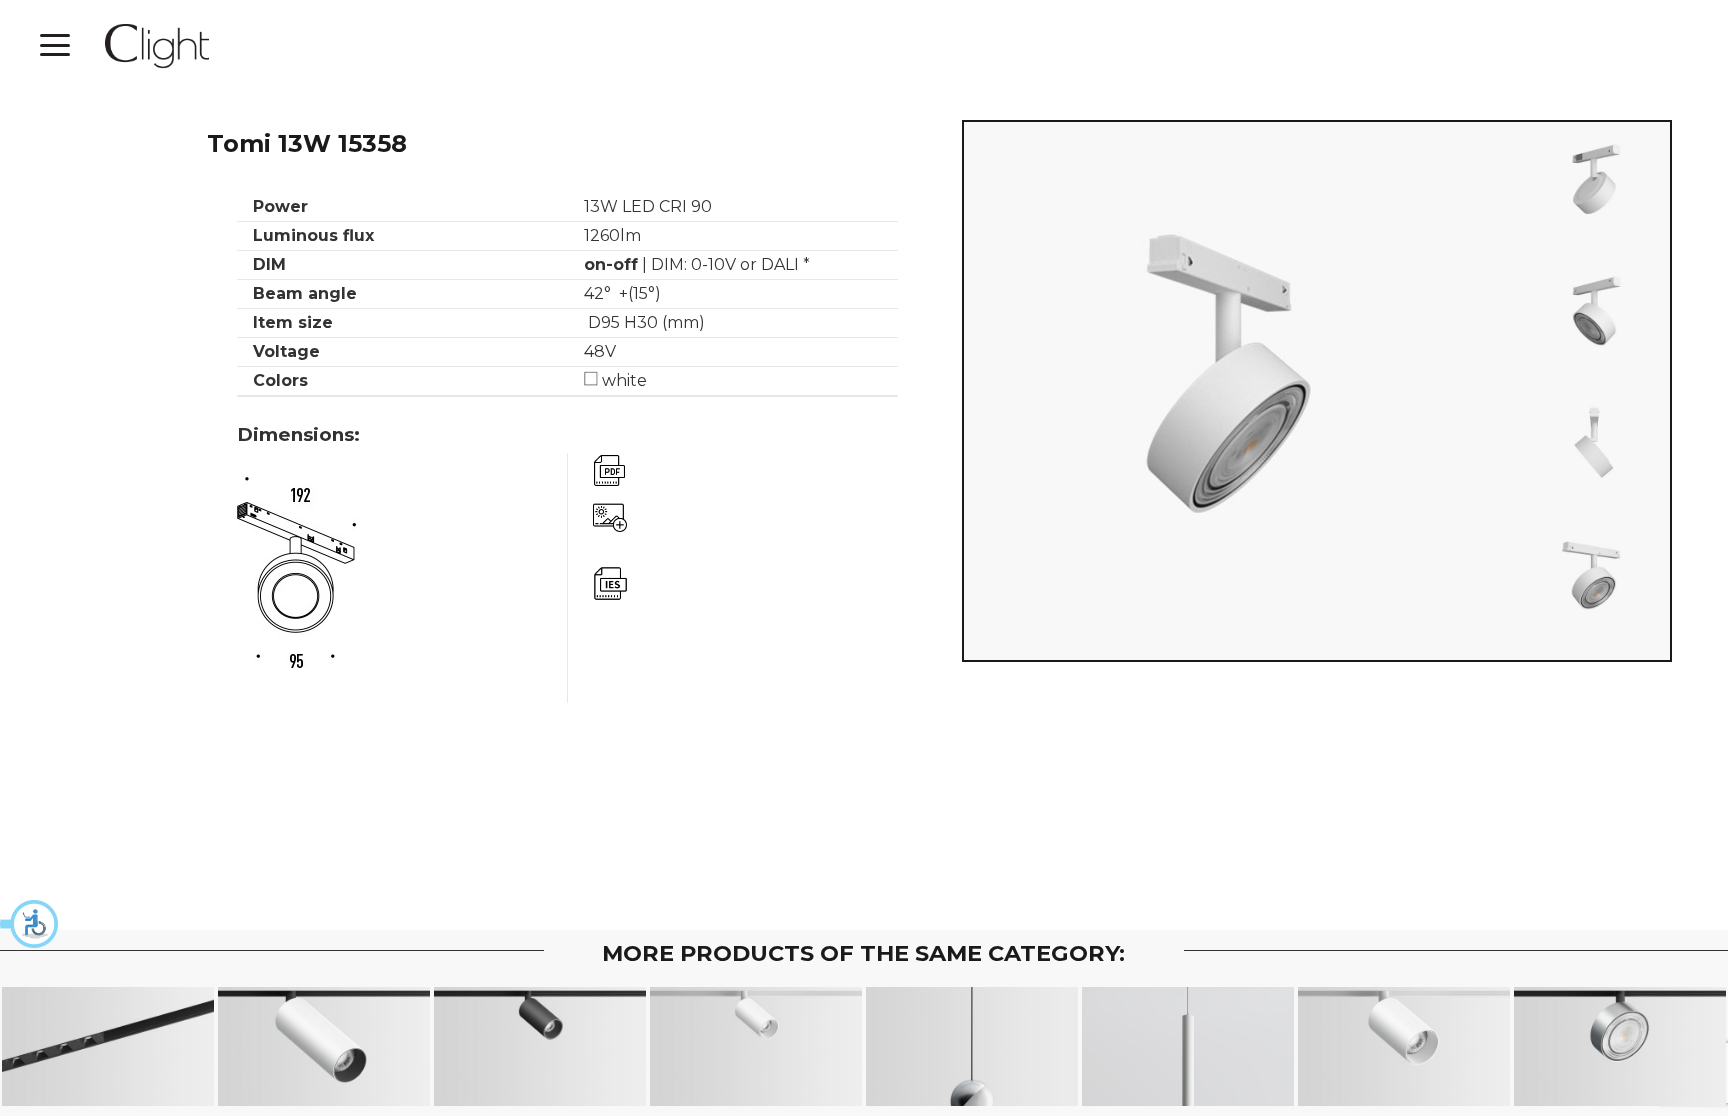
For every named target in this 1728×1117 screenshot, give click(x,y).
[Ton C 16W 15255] (324, 1047)
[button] (30, 924)
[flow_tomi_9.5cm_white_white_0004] (1594, 578)
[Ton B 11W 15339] (1404, 1047)
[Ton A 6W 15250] (540, 1047)
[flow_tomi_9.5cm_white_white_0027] (1594, 314)
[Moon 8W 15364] (972, 1047)
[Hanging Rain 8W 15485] (1188, 1047)
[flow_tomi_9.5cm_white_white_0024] (1594, 446)
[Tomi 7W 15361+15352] (1620, 1047)
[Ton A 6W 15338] (756, 1047)
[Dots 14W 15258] (108, 1047)
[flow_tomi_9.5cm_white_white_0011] (1594, 182)
